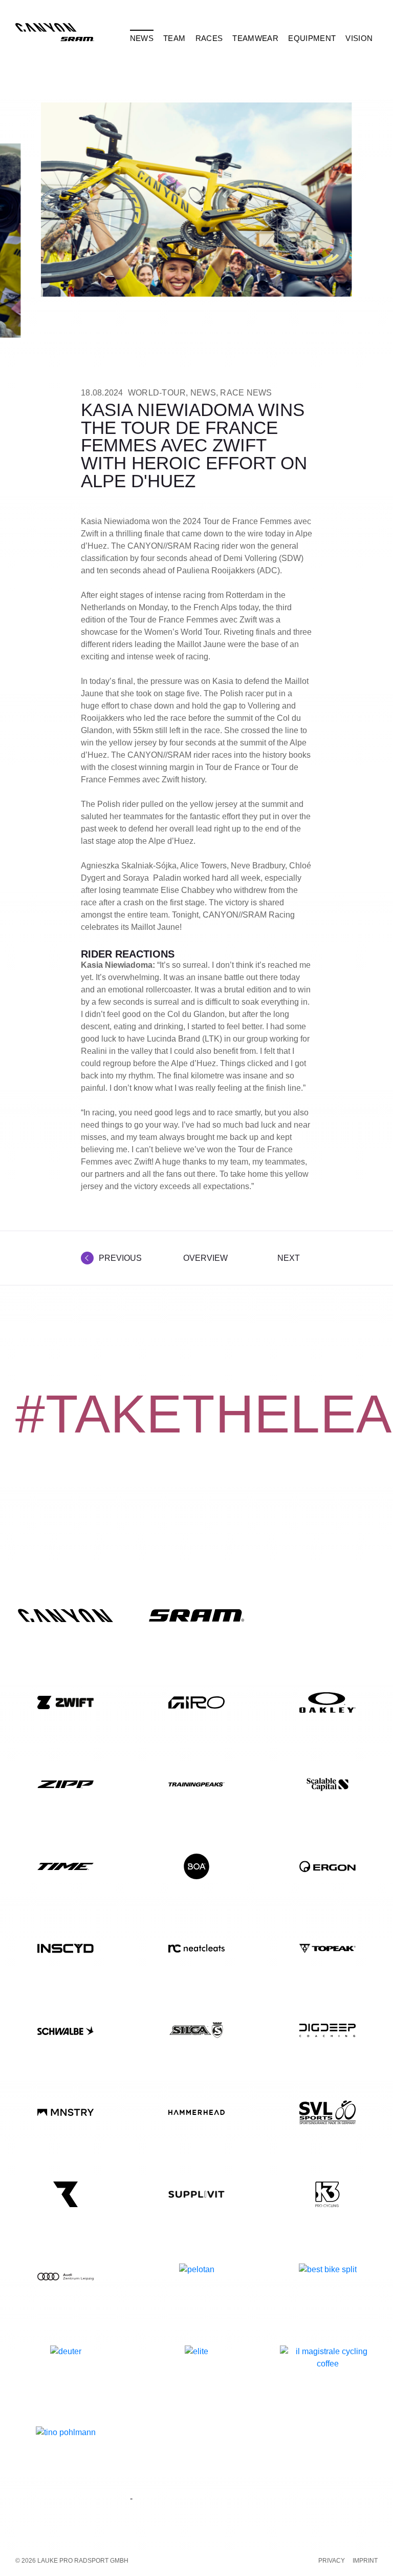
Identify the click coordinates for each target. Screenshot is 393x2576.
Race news (246, 393)
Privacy (332, 2561)
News (203, 393)
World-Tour (157, 393)
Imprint (365, 2561)
